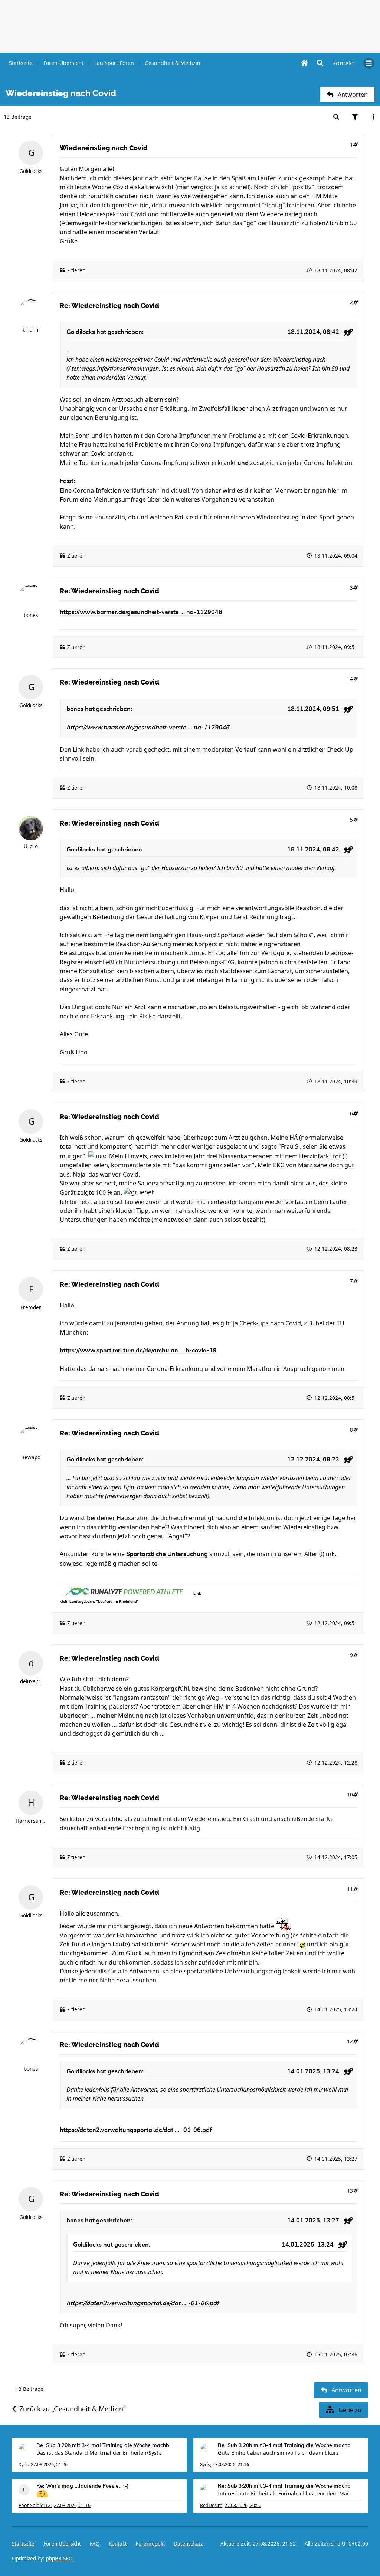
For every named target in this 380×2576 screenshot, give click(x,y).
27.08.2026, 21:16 (231, 2465)
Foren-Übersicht (62, 2544)
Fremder (31, 1307)
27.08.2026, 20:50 (243, 2505)
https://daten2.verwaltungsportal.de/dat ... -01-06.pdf (136, 2130)
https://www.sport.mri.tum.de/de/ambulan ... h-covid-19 (138, 1351)
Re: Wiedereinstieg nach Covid (109, 306)
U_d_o (31, 846)
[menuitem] (343, 63)
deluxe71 (31, 1681)
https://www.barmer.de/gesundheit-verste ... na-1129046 (141, 612)
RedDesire (211, 2505)
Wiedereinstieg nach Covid (104, 148)
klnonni (31, 330)
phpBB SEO (59, 2559)
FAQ (95, 2544)
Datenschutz (188, 2544)
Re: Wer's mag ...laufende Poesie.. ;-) (83, 2486)
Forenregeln (150, 2544)
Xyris (24, 2465)
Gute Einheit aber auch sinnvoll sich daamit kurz (278, 2453)
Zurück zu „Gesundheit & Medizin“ (72, 2409)
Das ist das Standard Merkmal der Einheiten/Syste (99, 2453)
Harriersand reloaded (31, 1821)
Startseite (23, 2544)
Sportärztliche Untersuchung (168, 1554)
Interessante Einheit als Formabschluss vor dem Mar (284, 2493)
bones (31, 615)
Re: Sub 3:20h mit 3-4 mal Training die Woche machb (103, 2445)
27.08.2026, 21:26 (49, 2465)
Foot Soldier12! (35, 2505)
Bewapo (31, 1457)
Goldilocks (31, 171)
